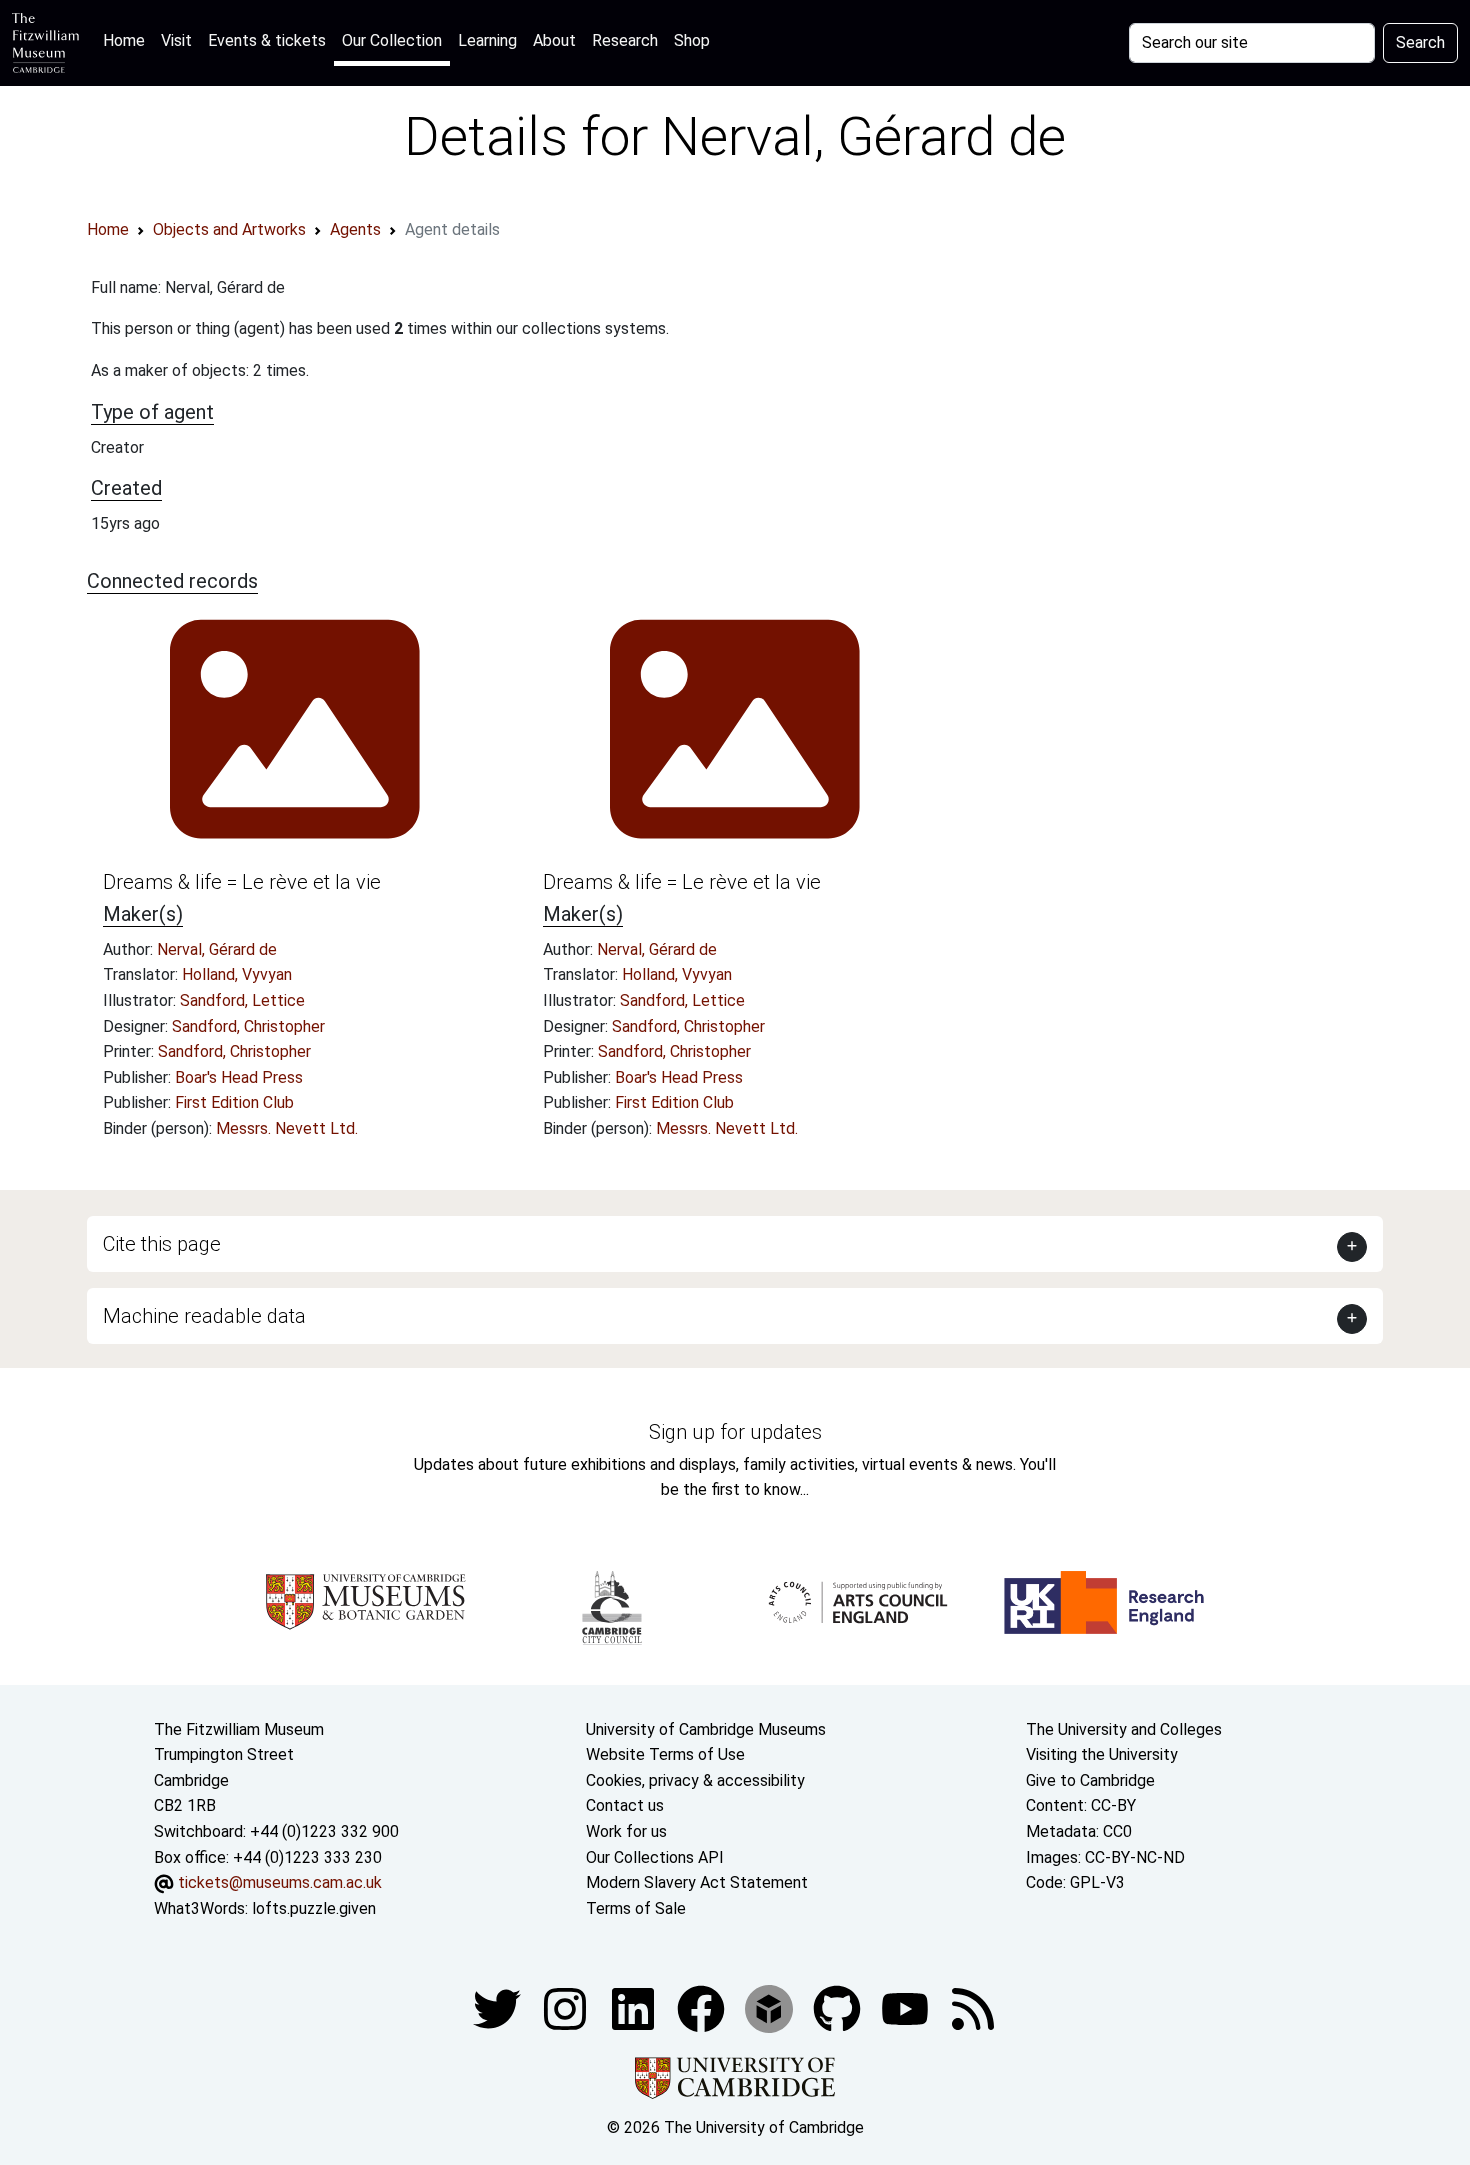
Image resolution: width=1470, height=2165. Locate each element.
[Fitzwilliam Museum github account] (839, 2008)
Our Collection (392, 40)
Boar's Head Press (239, 1077)
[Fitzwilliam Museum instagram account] (567, 2008)
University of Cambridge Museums (706, 1729)
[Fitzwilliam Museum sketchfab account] (771, 2008)
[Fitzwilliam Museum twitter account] (499, 2008)
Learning (487, 40)
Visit (176, 40)
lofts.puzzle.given (314, 1908)
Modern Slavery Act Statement (697, 1882)
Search (1420, 42)
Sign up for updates (735, 1432)
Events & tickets (267, 40)
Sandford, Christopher (248, 1026)
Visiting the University (1102, 1754)
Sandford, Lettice (242, 1000)
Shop (692, 40)
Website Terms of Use (665, 1754)
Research (625, 40)
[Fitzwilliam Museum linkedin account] (703, 2008)
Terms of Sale (636, 1908)
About (554, 40)
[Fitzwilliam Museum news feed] (973, 2008)
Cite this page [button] (162, 1244)
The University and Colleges (1124, 1729)
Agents (355, 229)
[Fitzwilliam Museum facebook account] (635, 2008)
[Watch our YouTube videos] (907, 2008)
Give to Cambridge (1090, 1780)
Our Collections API (655, 1857)
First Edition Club (234, 1102)
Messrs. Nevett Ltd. (287, 1128)
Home (128, 40)
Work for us (626, 1831)
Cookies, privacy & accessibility (695, 1780)
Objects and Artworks (229, 229)
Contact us (625, 1805)
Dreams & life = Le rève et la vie (242, 882)
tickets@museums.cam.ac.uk (280, 1882)
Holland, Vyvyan (237, 974)
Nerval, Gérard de (217, 949)
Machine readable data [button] (204, 1316)
